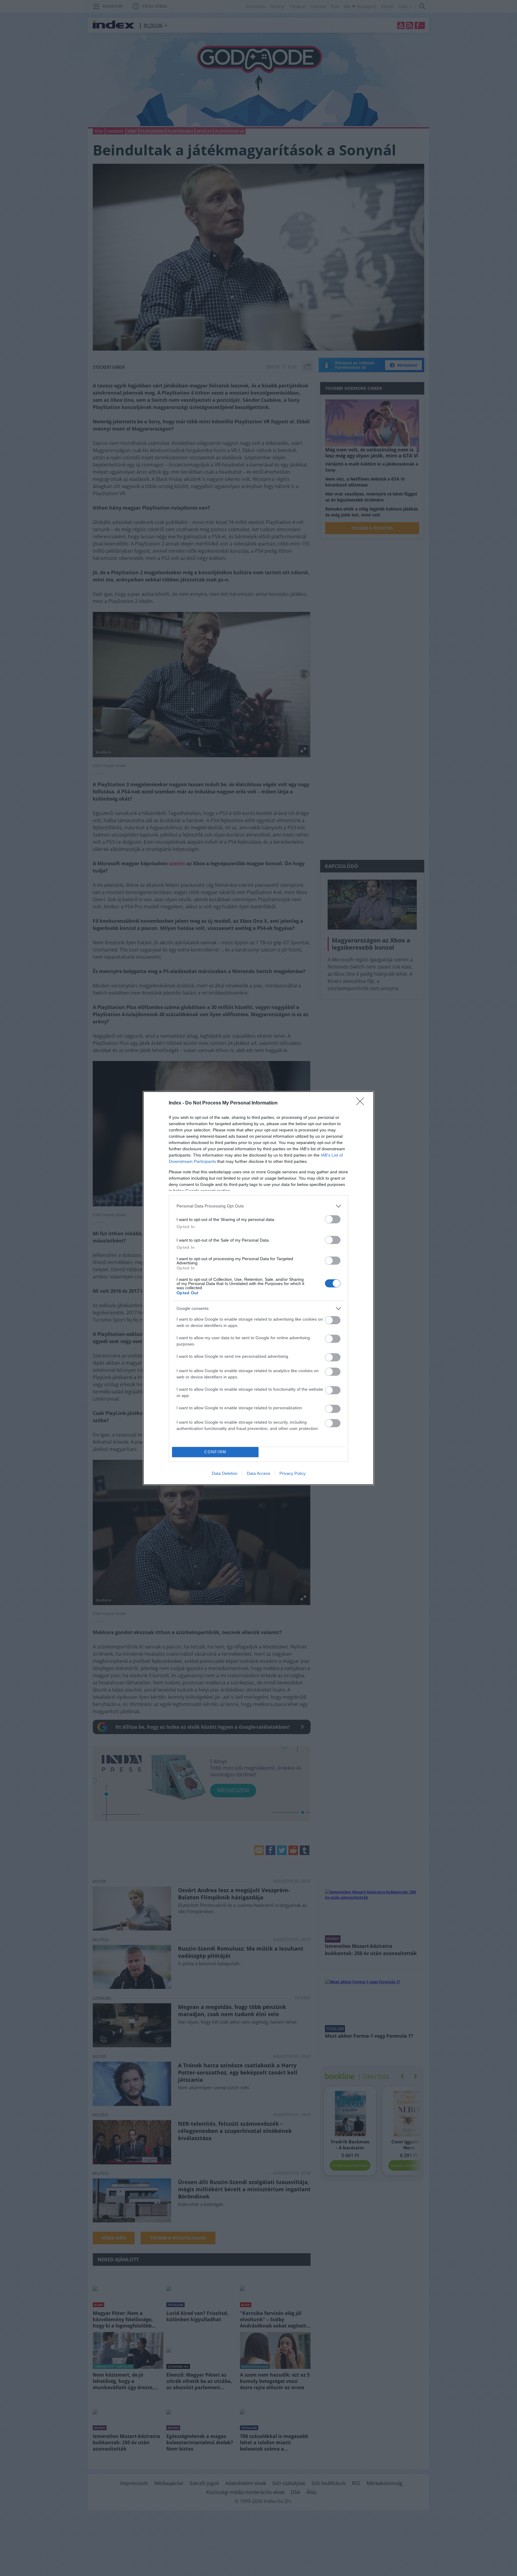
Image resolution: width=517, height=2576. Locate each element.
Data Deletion (225, 1473)
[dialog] (258, 1288)
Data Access (258, 1473)
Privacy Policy (292, 1473)
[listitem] (258, 1206)
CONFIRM (215, 1452)
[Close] (362, 1103)
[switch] (333, 1219)
